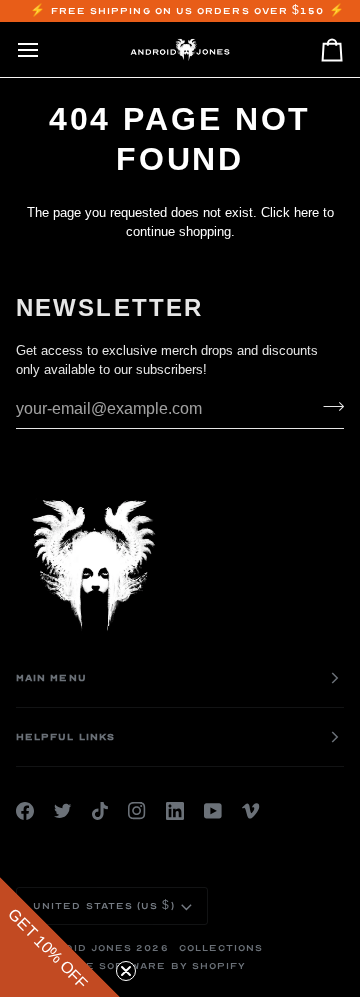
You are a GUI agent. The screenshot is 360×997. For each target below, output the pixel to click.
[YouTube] (213, 811)
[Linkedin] (175, 811)
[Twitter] (63, 811)
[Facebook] (25, 811)
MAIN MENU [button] (51, 678)
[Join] (327, 407)
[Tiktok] (100, 811)
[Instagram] (137, 811)
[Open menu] (46, 49)
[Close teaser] (126, 971)
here (306, 212)
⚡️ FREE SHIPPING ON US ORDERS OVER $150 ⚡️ (187, 11)
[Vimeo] (251, 811)
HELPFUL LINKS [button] (65, 737)
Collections (221, 948)
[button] (60, 937)
